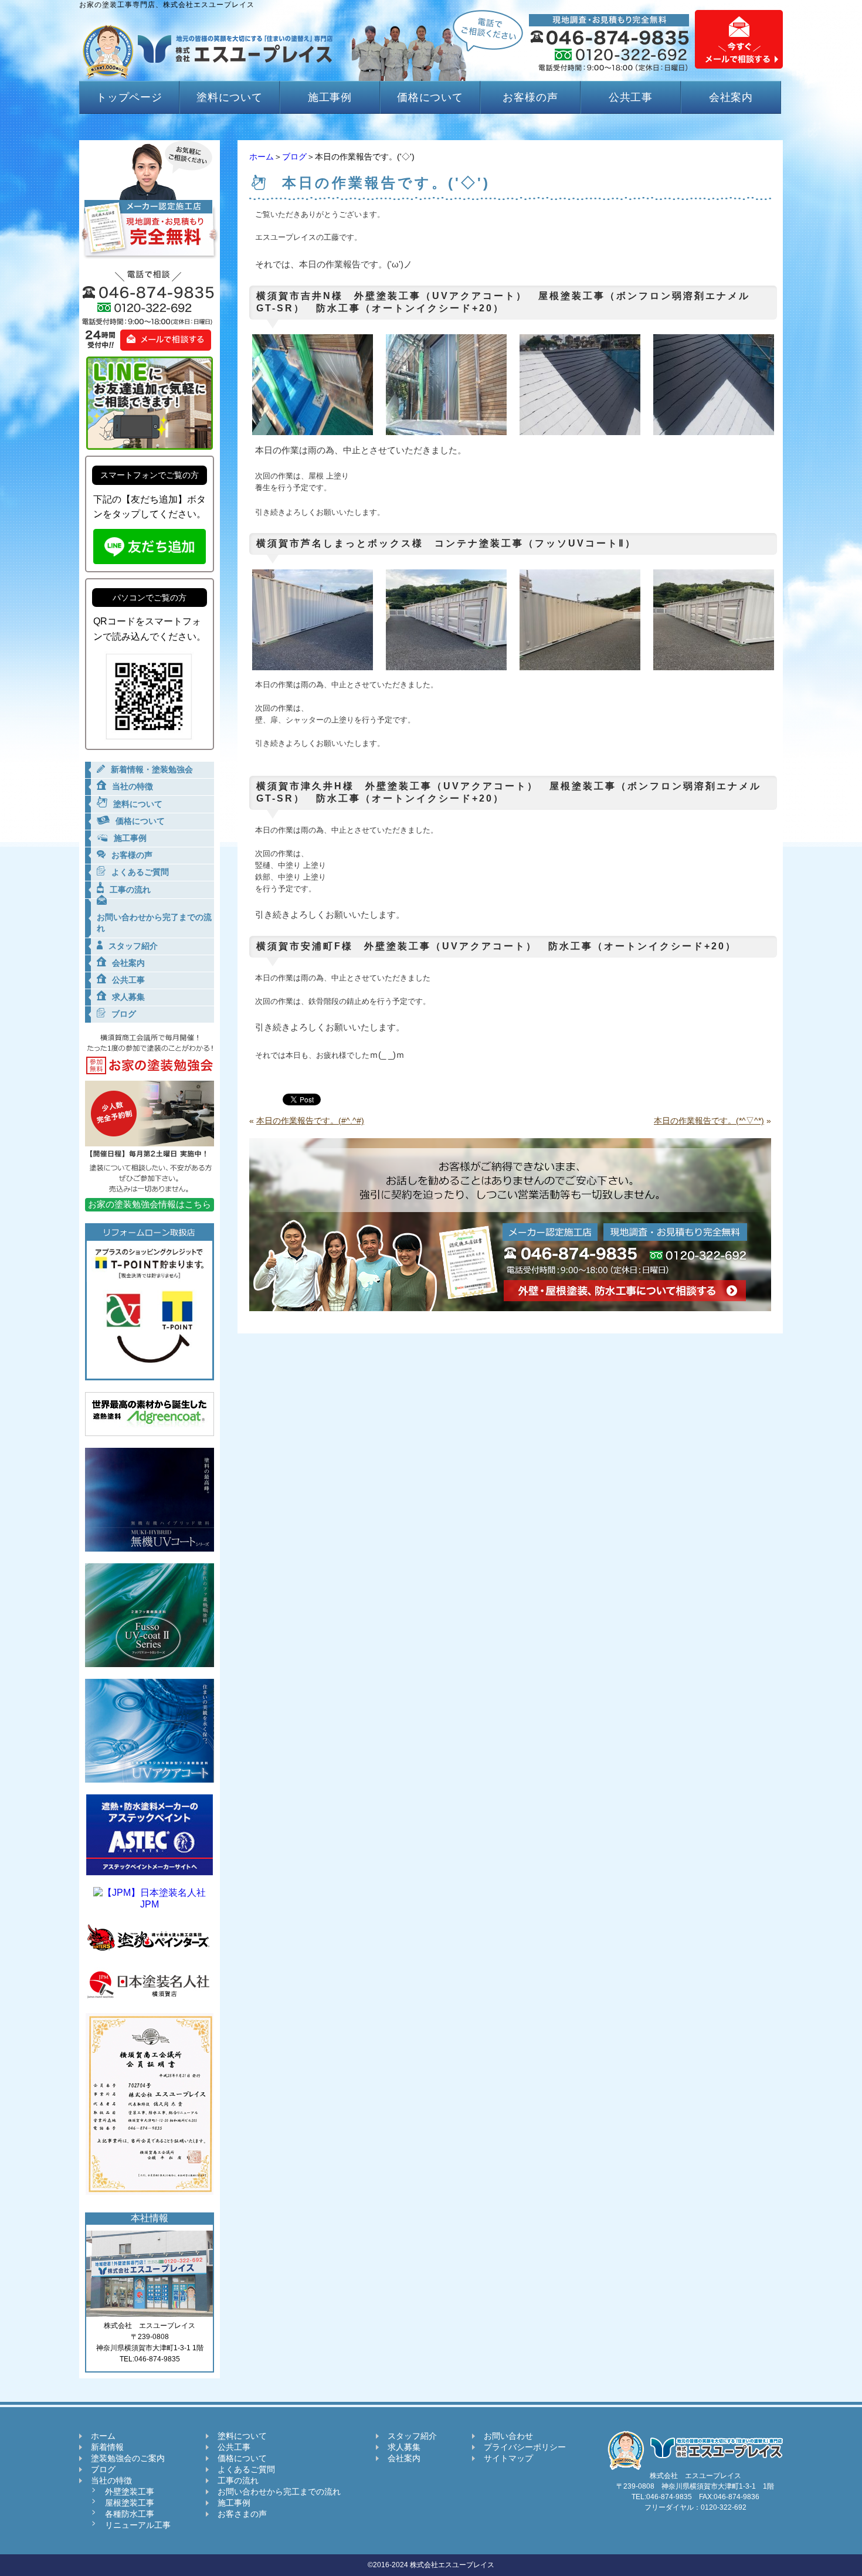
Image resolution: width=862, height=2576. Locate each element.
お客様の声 (530, 97)
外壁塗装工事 (130, 2492)
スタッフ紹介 (412, 2436)
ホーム (262, 157)
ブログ (294, 157)
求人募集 (404, 2447)
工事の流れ (238, 2480)
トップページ (129, 97)
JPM (150, 1904)
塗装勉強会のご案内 (128, 2458)
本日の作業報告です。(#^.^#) (310, 1121)
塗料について (230, 97)
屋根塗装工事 (130, 2503)
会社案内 (731, 97)
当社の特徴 (111, 2480)
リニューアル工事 (138, 2525)
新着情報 (107, 2447)
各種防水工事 (130, 2514)
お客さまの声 (242, 2514)
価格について (430, 97)
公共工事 (631, 97)
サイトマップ (508, 2458)
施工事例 (330, 97)
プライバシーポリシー (525, 2447)
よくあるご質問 (246, 2469)
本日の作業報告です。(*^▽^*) (709, 1121)
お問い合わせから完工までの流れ (279, 2492)
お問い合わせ (508, 2436)
